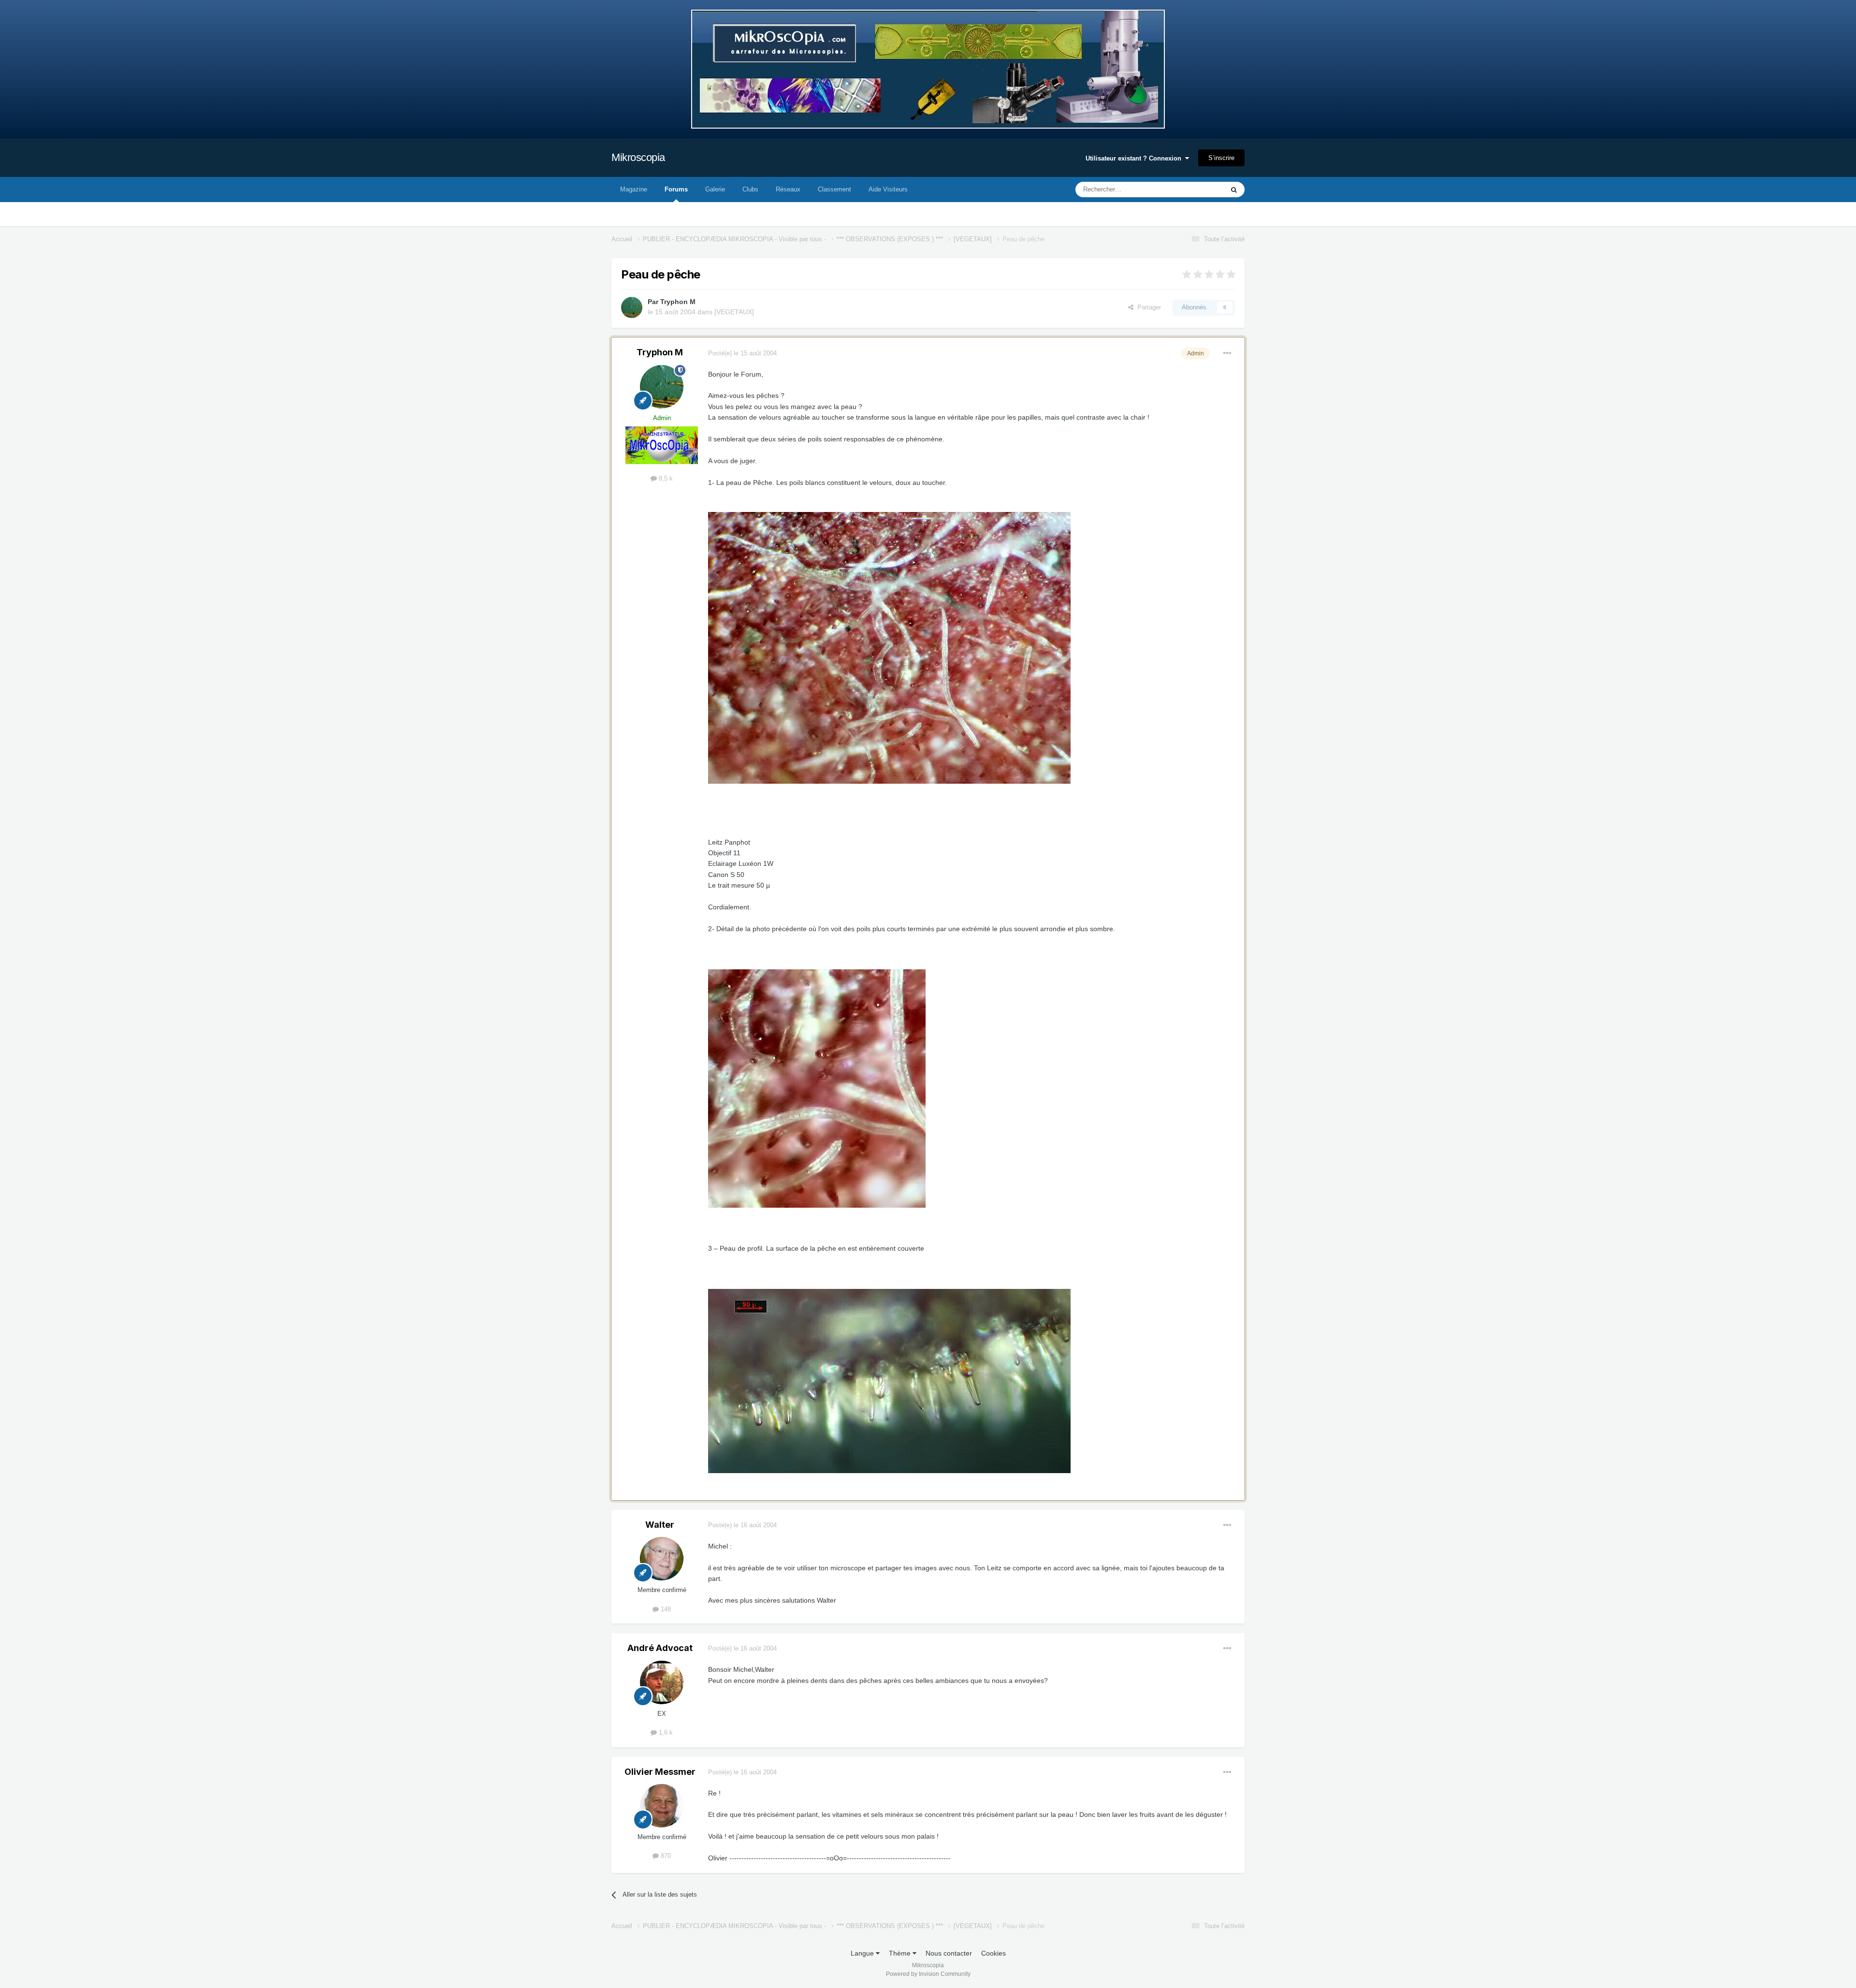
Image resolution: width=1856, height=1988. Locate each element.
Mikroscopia (638, 157)
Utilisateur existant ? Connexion (1135, 158)
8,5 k (665, 478)
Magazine (634, 189)
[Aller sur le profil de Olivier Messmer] (662, 1806)
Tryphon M (678, 302)
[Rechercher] (1234, 190)
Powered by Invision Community (928, 1974)
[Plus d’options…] (1227, 353)
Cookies (993, 1953)
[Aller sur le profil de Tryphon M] (632, 307)
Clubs (750, 189)
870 (665, 1856)
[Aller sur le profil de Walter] (662, 1559)
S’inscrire (1221, 158)
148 (665, 1609)
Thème (901, 1953)
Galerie (715, 189)
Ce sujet (1199, 190)
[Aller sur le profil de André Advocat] (662, 1682)
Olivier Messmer (660, 1772)
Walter (660, 1525)
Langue (863, 1953)
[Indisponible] (889, 647)
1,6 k (665, 1732)
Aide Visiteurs (888, 189)
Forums (676, 189)
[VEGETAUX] (734, 312)
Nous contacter (949, 1953)
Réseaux (788, 189)
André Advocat (660, 1648)
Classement (834, 189)
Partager (1147, 307)
